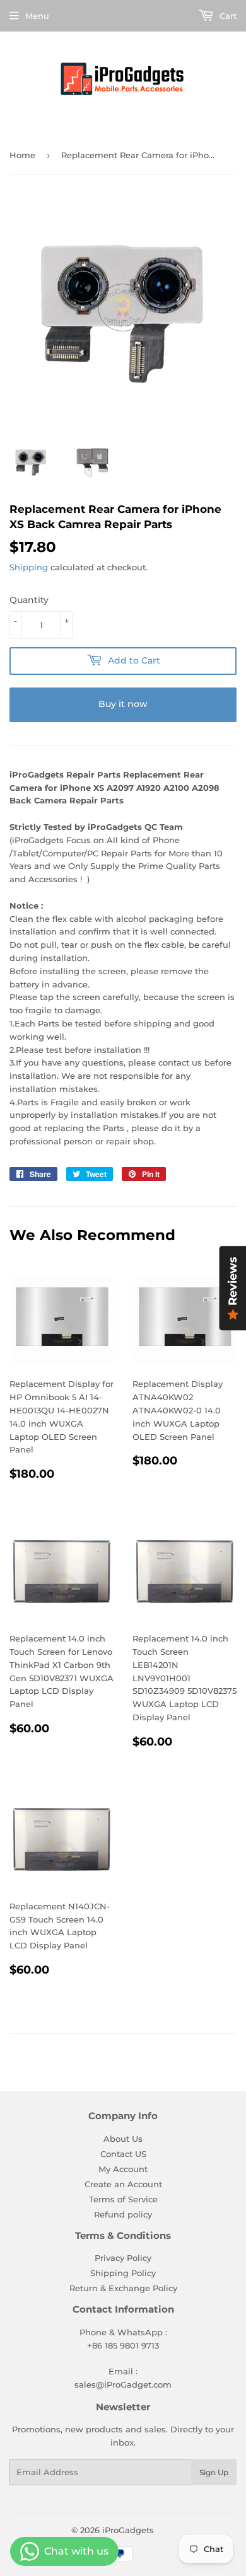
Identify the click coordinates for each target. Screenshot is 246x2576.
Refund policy (123, 2214)
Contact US (123, 2154)
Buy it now (123, 704)
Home (22, 155)
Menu (37, 16)
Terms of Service (123, 2199)
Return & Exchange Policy (123, 2288)
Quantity (29, 600)
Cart (227, 16)
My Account (123, 2169)
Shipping (29, 567)
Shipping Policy (123, 2273)
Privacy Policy (123, 2258)
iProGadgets (128, 2530)
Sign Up (214, 2472)
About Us (123, 2139)
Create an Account (123, 2184)
